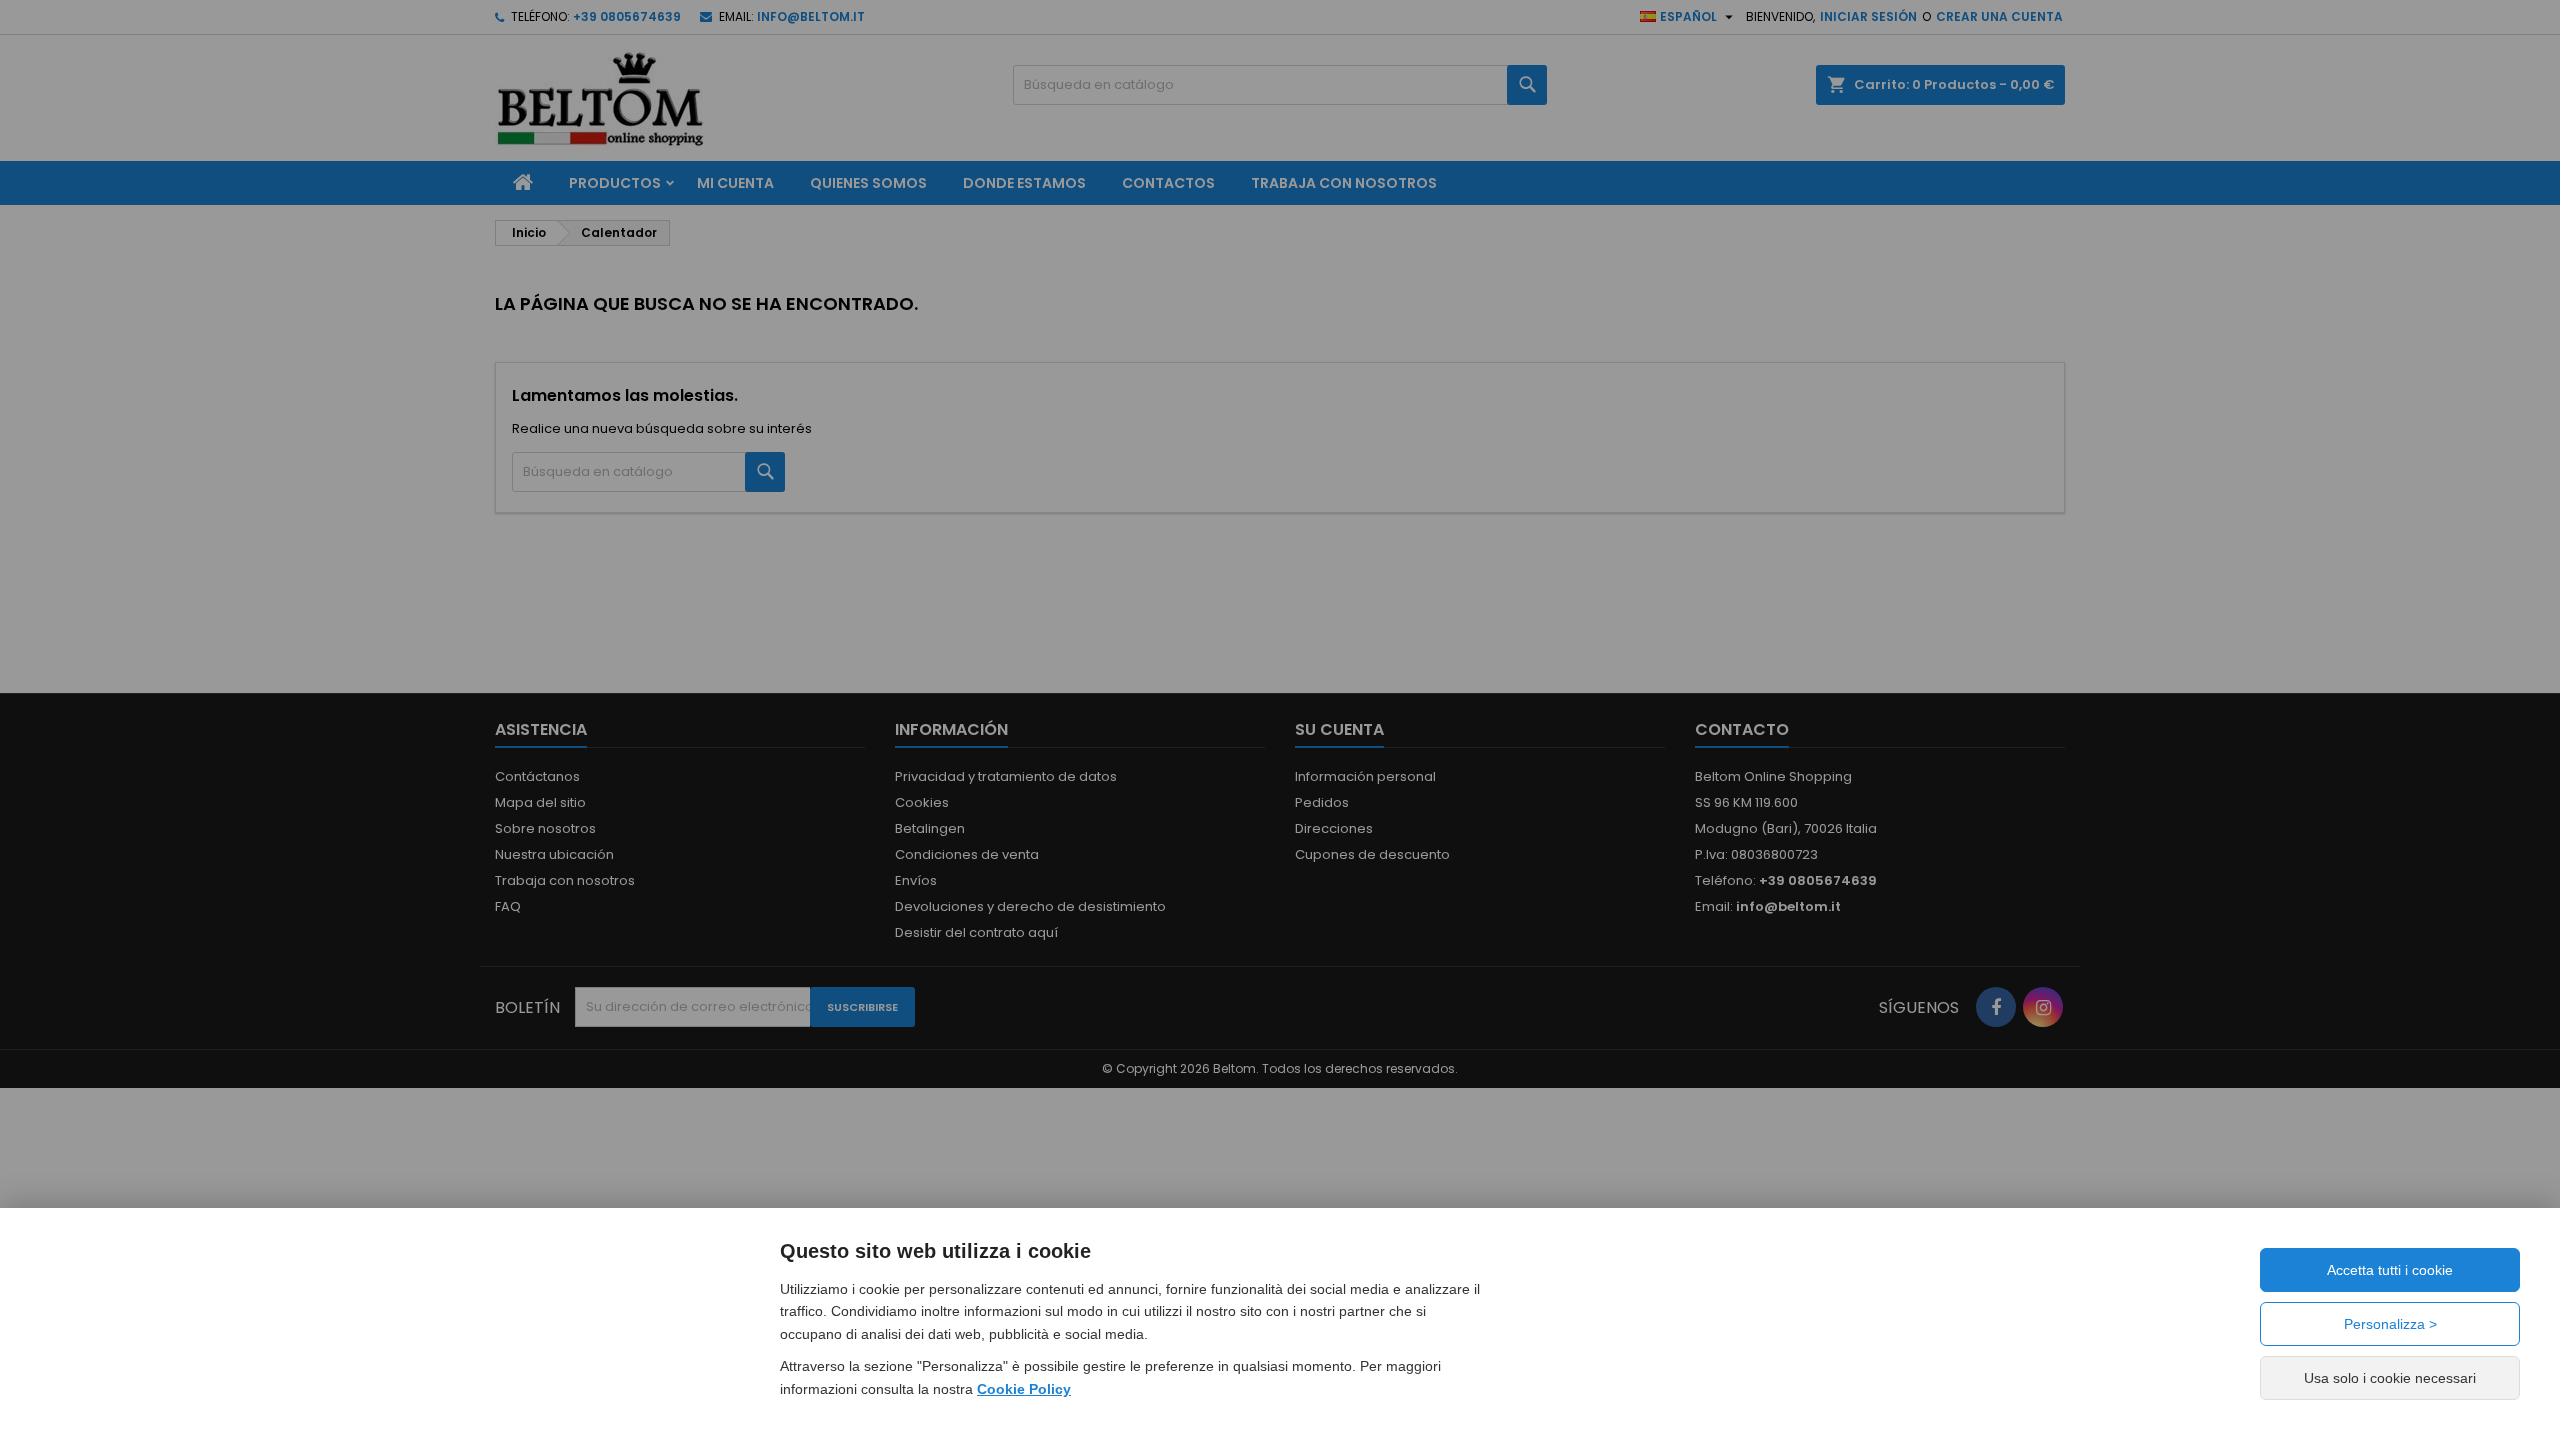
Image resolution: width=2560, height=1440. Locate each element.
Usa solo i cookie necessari (2390, 1378)
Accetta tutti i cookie (2390, 1270)
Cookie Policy (1024, 1389)
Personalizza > (2390, 1324)
